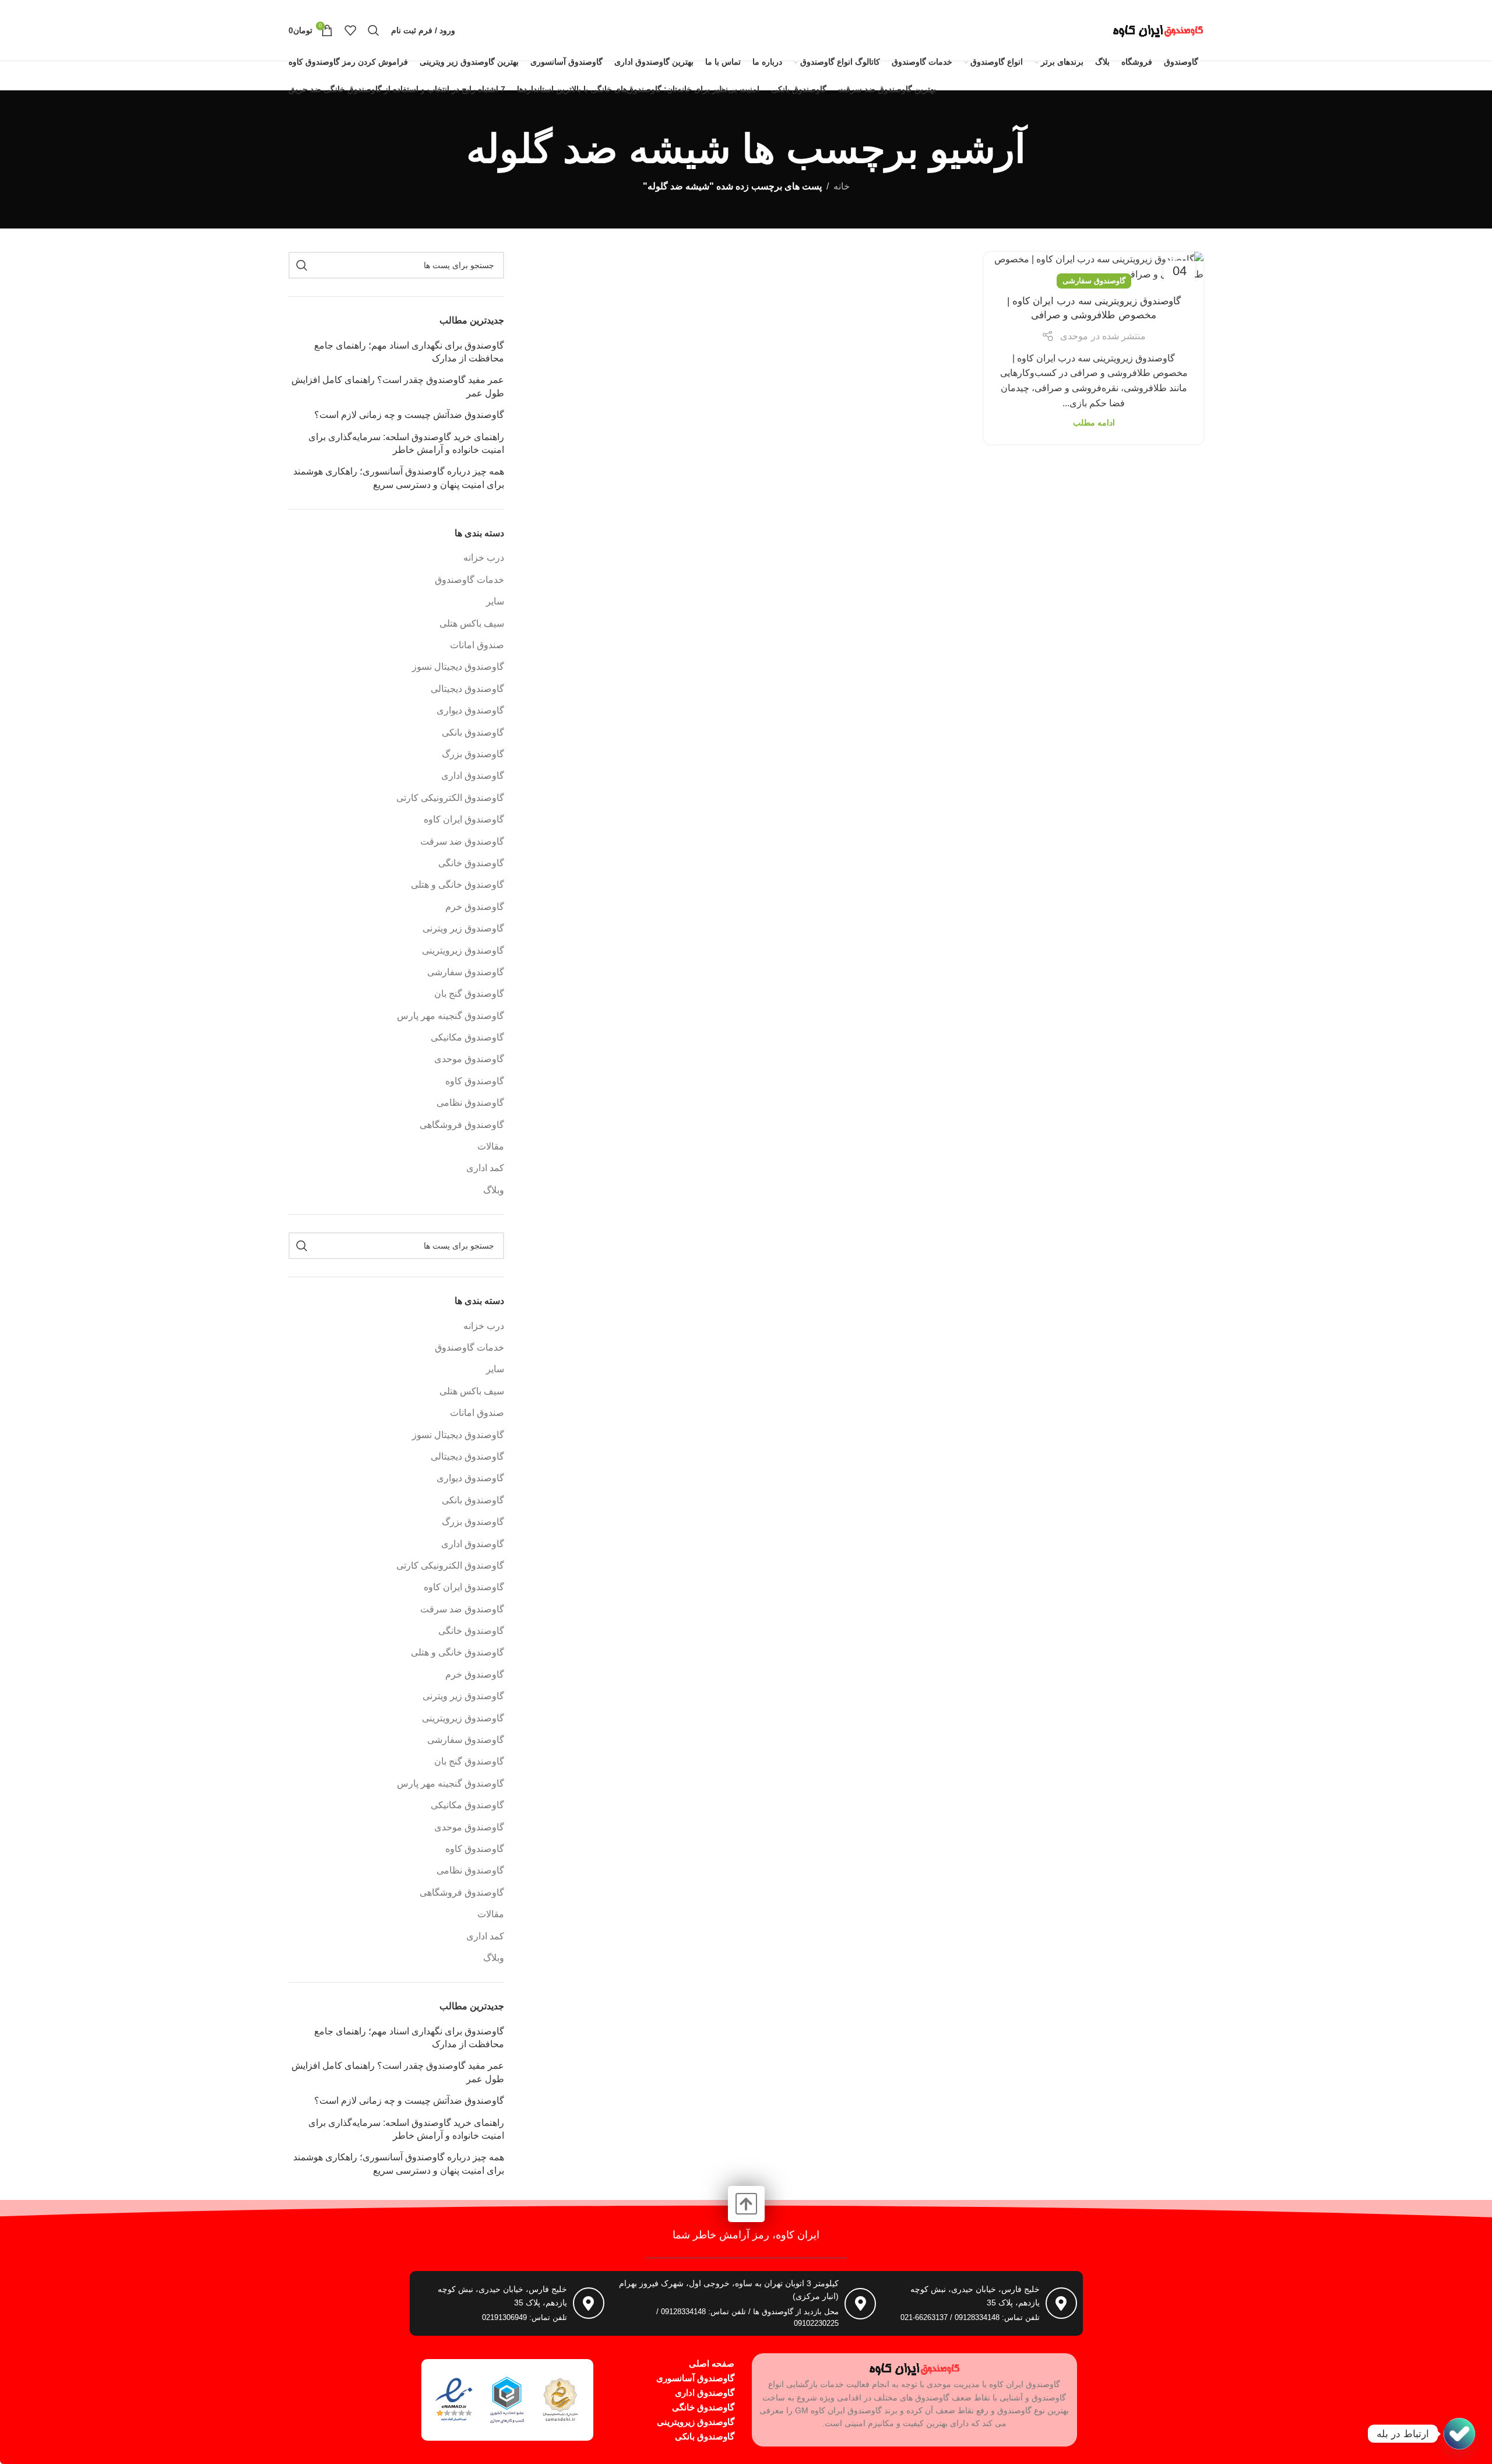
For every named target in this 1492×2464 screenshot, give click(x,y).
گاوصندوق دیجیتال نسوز (458, 667)
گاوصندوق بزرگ (473, 754)
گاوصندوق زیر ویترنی (463, 928)
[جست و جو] (374, 30)
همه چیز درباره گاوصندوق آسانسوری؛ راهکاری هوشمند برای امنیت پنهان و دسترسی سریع (399, 478)
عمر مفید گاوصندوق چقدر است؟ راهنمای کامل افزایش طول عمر (398, 386)
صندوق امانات (477, 645)
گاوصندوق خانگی (471, 863)
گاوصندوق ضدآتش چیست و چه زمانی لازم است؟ (409, 415)
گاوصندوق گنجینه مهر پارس (451, 1016)
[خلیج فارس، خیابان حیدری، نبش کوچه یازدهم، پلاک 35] (1061, 2303)
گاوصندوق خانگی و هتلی (458, 885)
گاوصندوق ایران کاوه (464, 819)
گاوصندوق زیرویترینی (463, 950)
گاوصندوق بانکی (473, 732)
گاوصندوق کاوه (475, 1081)
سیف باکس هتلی (472, 623)
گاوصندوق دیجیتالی (467, 689)
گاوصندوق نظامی (470, 1103)
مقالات (491, 1146)
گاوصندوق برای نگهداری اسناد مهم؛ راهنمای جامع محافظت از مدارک (409, 352)
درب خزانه (484, 558)
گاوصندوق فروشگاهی (462, 1125)
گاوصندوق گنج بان (469, 994)
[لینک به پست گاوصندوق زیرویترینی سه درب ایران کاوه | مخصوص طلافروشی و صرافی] (1094, 267)
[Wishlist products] (350, 30)
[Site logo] (1158, 29)
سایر (495, 601)
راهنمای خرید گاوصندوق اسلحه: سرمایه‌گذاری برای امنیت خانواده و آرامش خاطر (406, 443)
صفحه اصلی (712, 2363)
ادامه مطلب (1094, 423)
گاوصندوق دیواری (470, 710)
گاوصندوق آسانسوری (695, 2378)
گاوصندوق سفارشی (1094, 281)
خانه (842, 186)
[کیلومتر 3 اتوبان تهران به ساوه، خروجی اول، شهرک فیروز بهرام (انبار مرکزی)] (860, 2304)
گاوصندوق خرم (475, 907)
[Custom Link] (1459, 2434)
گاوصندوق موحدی (469, 1059)
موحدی (1074, 336)
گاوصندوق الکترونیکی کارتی (450, 798)
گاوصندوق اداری (473, 776)
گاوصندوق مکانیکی (467, 1037)
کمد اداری (485, 1168)
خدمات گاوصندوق (469, 580)
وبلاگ (494, 1190)
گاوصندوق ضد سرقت (462, 841)
